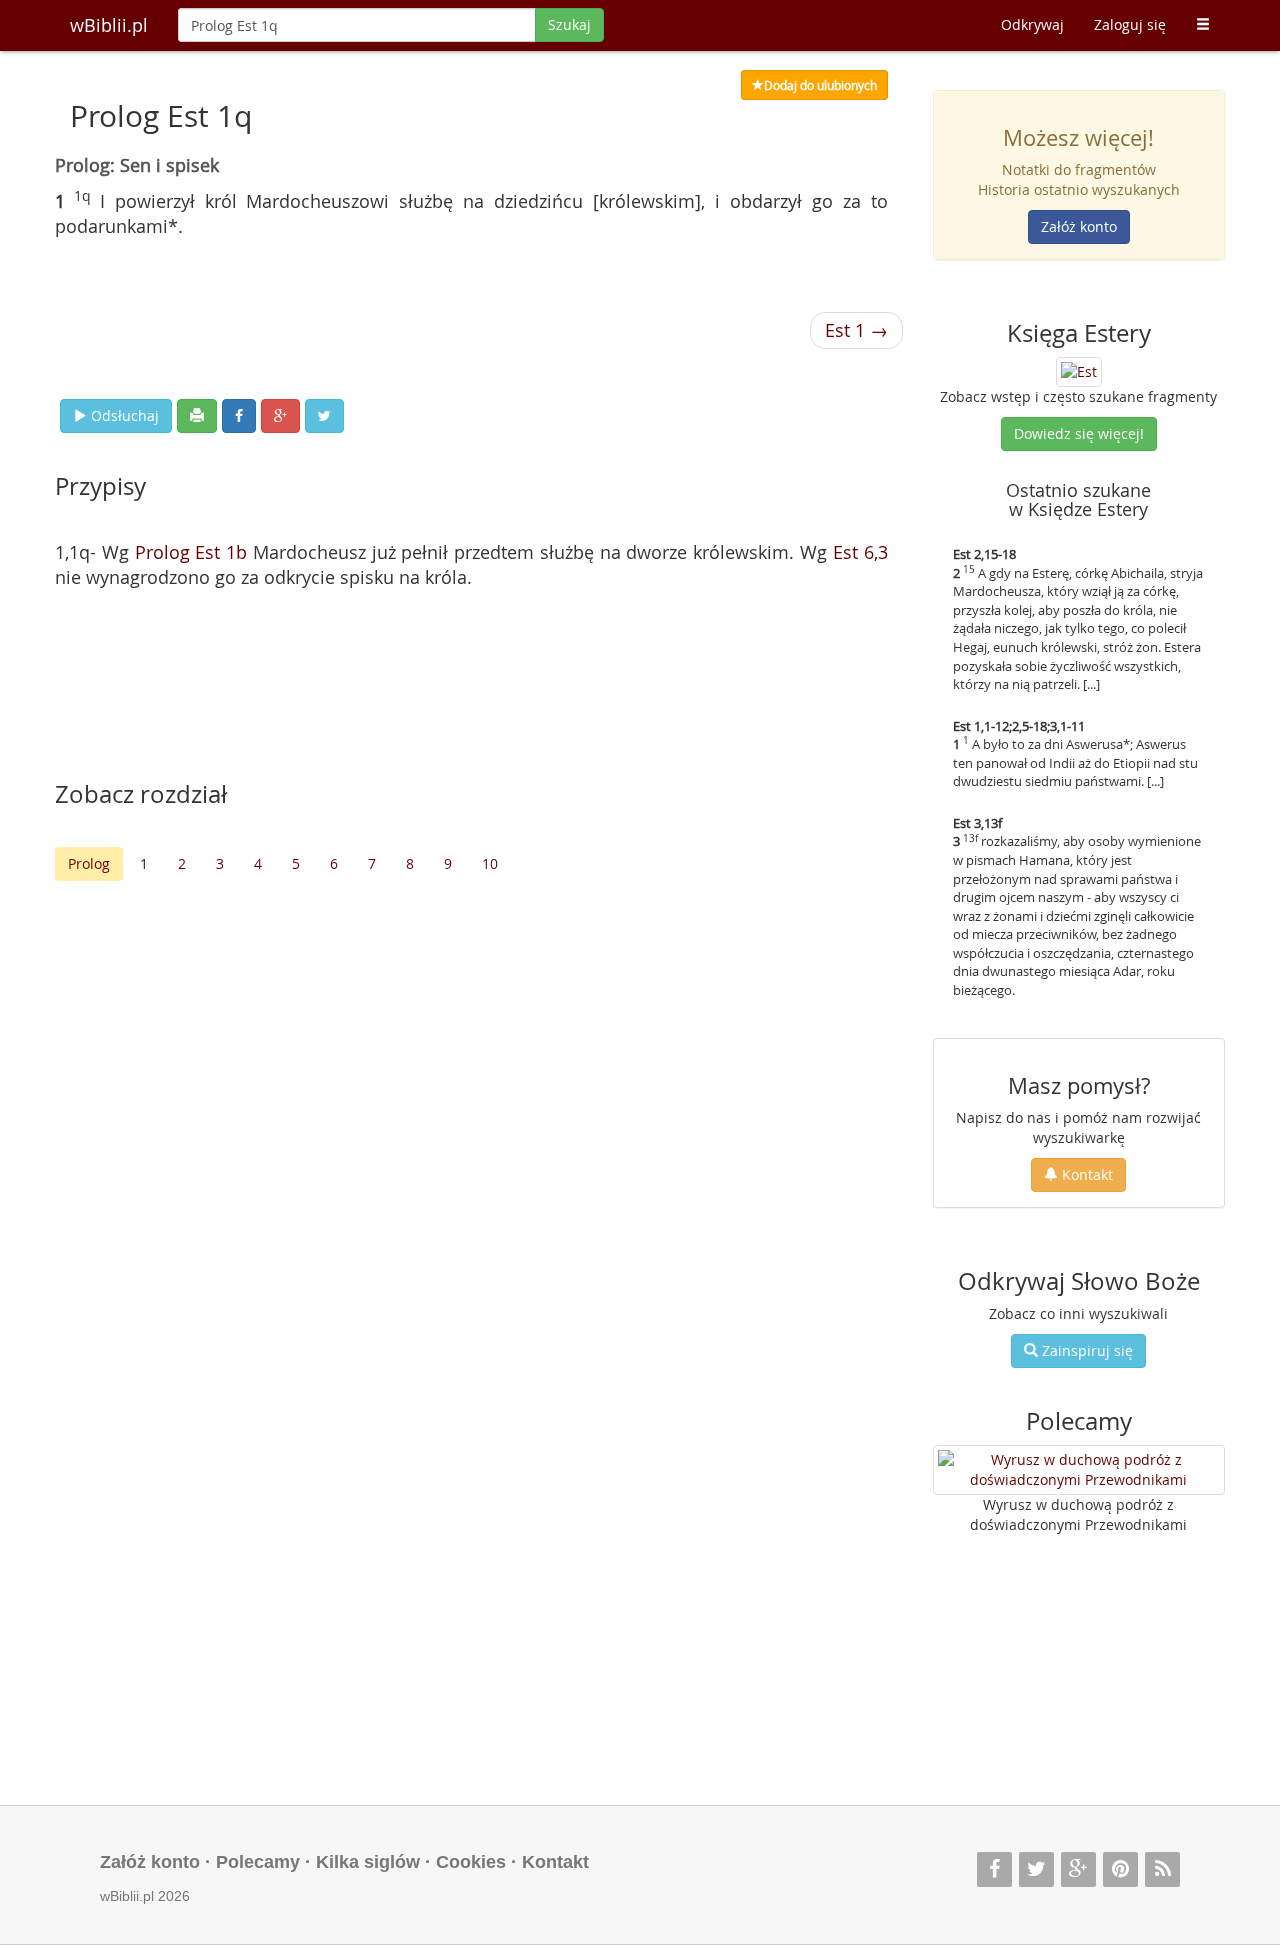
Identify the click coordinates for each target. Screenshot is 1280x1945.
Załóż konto (1079, 226)
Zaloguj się (1130, 24)
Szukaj (569, 24)
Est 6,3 (860, 552)
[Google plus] (1078, 1869)
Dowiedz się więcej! (1079, 433)
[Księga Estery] (1079, 369)
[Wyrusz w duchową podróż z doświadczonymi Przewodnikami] (1079, 1470)
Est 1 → (856, 330)
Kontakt (1085, 1174)
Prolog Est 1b (191, 552)
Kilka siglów (368, 1862)
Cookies (471, 1862)
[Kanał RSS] (1162, 1869)
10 (490, 863)
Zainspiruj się (1085, 1350)
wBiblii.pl (109, 25)
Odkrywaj (1032, 24)
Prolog (89, 863)
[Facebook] (994, 1869)
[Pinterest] (1120, 1869)
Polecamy (258, 1862)
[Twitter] (1036, 1869)
